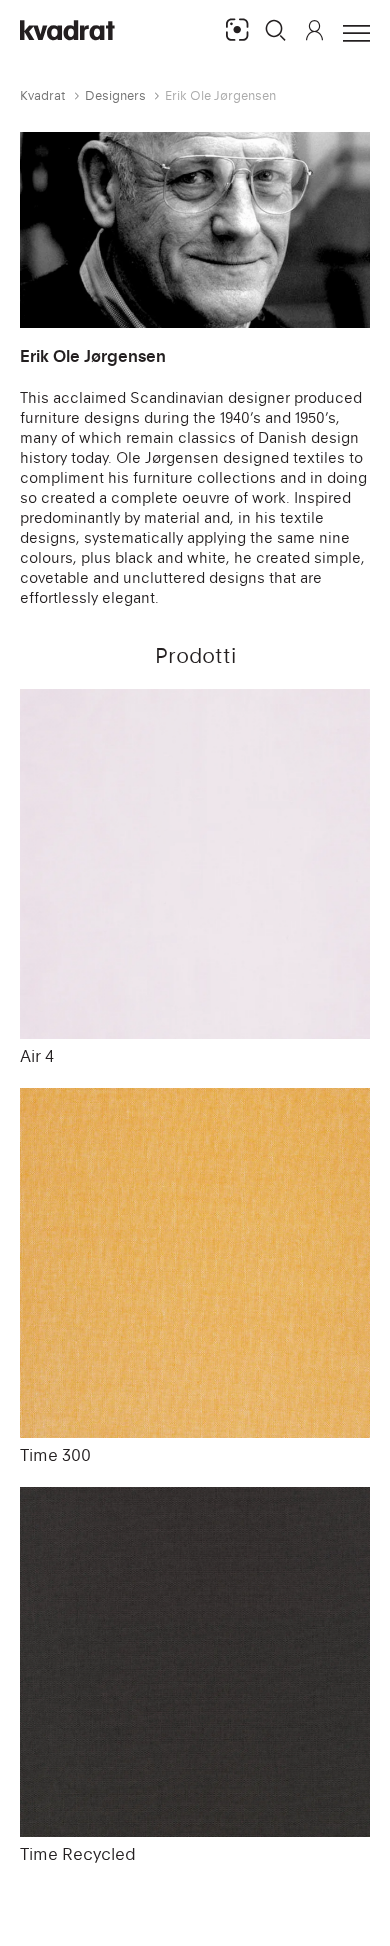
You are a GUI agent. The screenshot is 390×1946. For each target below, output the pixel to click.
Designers (115, 95)
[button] (276, 30)
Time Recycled (78, 1854)
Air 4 (37, 1056)
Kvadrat (43, 95)
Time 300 (55, 1455)
